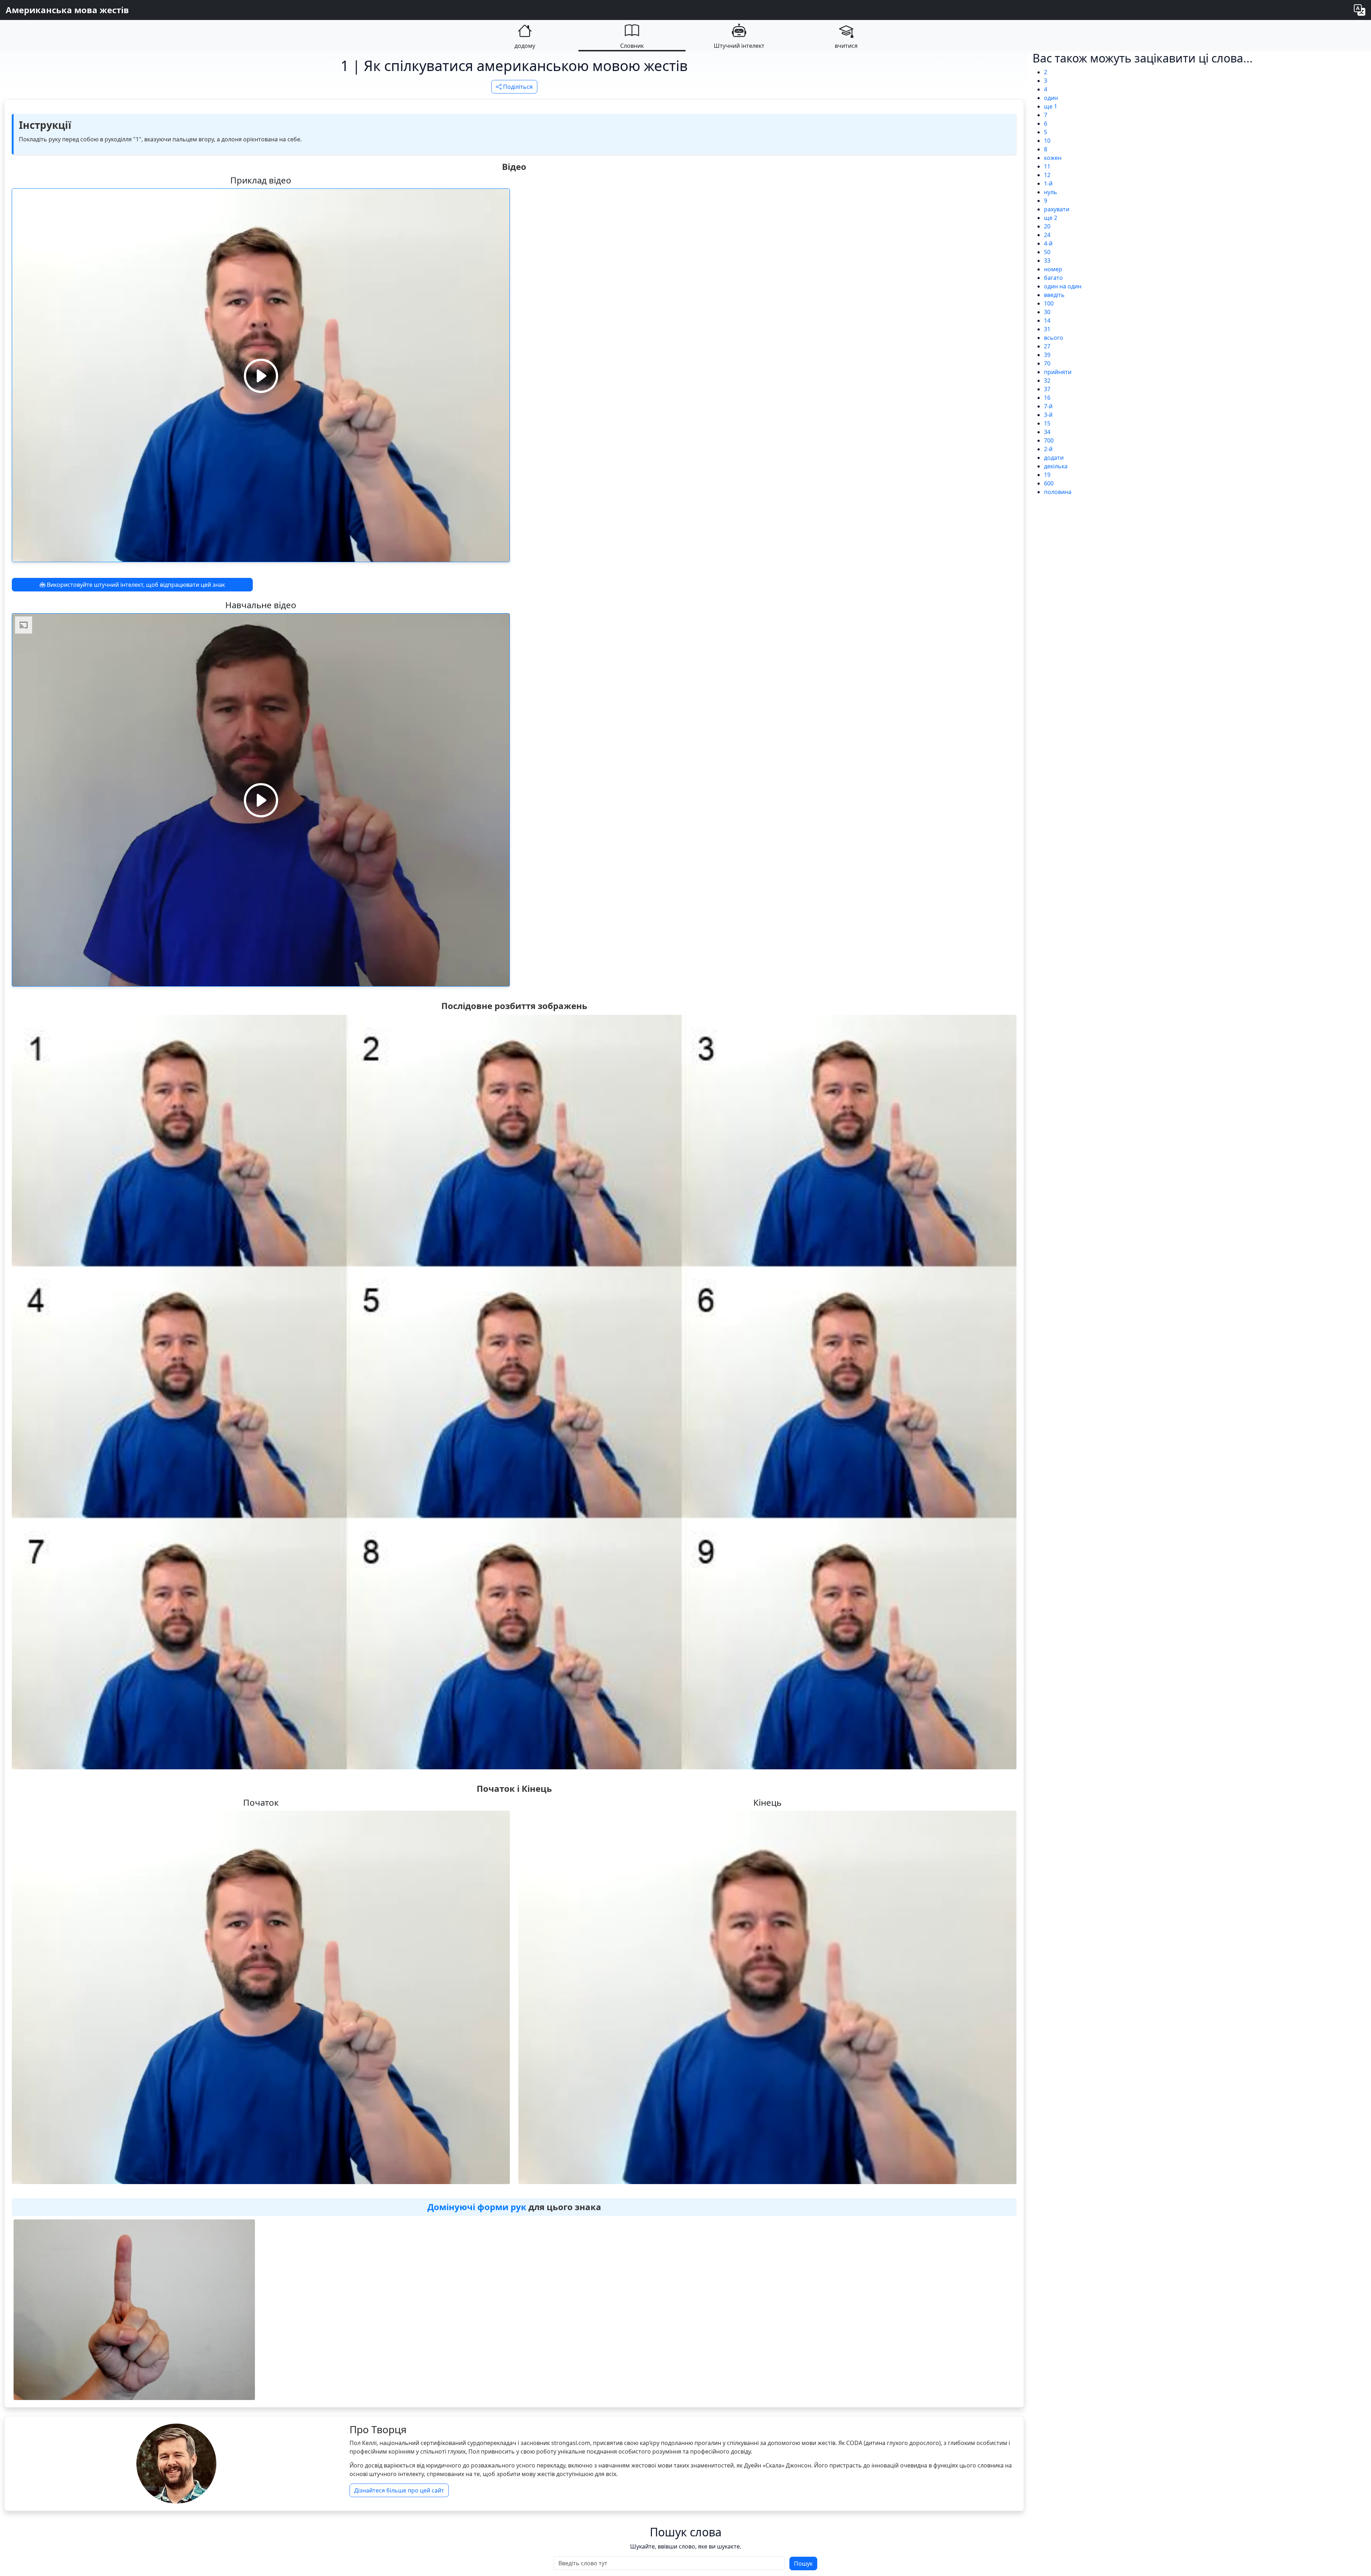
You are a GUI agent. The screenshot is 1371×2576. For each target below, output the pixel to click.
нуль (1051, 192)
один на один (1063, 286)
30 (1047, 312)
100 (1049, 303)
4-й (1048, 243)
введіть (1054, 295)
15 (1047, 423)
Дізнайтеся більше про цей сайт (399, 2490)
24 (1047, 235)
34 (1047, 432)
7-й (1048, 406)
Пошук (803, 2564)
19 (1047, 475)
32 (1047, 380)
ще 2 (1051, 218)
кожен (1053, 158)
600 (1049, 483)
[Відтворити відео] (261, 375)
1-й (1048, 183)
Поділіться (517, 87)
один (1051, 98)
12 (1047, 175)
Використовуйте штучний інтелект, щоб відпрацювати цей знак (135, 585)
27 (1047, 346)
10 (1047, 141)
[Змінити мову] (1360, 10)
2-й (1048, 449)
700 (1049, 440)
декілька (1056, 466)
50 (1047, 252)
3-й (1048, 415)
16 (1047, 398)
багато (1053, 278)
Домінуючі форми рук (477, 2207)
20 (1047, 226)
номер (1053, 269)
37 (1047, 389)
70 (1047, 363)
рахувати (1057, 209)
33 (1047, 261)
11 (1047, 166)
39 (1047, 355)
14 (1047, 321)
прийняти (1058, 372)
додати (1054, 458)
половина (1058, 492)
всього (1054, 338)
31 (1047, 329)
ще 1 (1051, 106)
